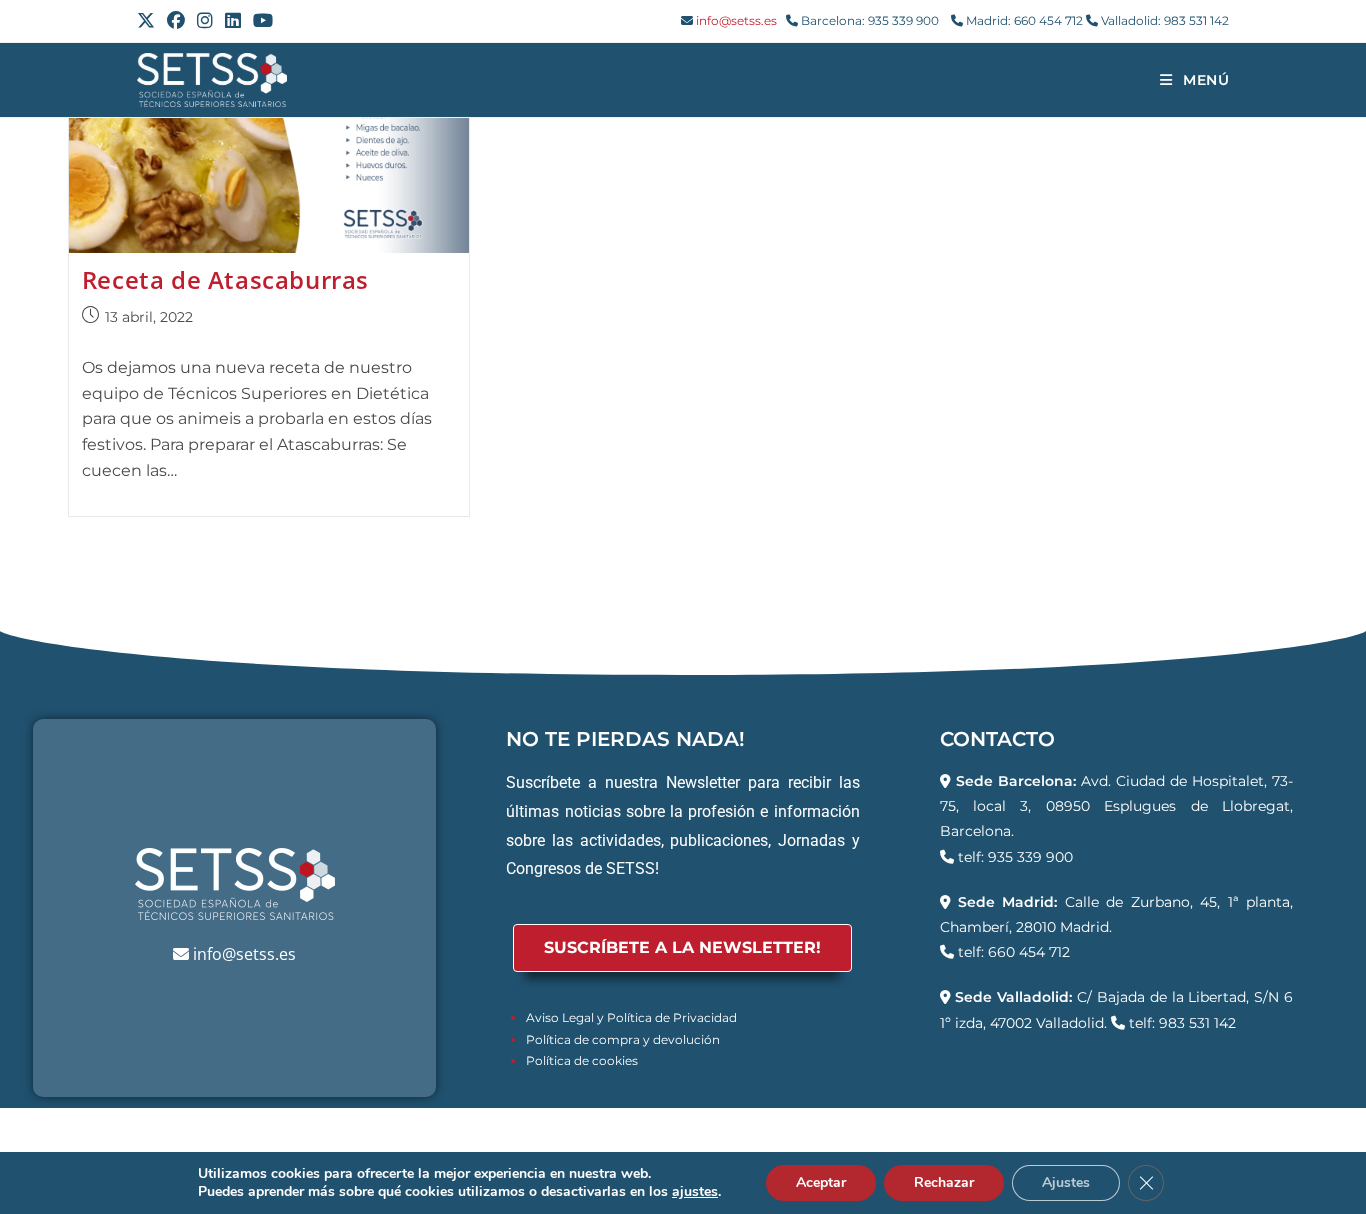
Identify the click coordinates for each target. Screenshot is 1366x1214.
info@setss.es (736, 20)
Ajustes (1066, 1182)
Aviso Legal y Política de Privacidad (631, 1017)
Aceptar (821, 1182)
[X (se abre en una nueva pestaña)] (149, 21)
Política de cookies (582, 1060)
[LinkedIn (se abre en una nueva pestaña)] (233, 21)
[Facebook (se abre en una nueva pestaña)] (176, 21)
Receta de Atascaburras (225, 279)
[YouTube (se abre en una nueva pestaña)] (263, 21)
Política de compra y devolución (623, 1039)
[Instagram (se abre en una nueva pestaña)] (205, 21)
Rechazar (944, 1182)
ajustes (695, 1192)
